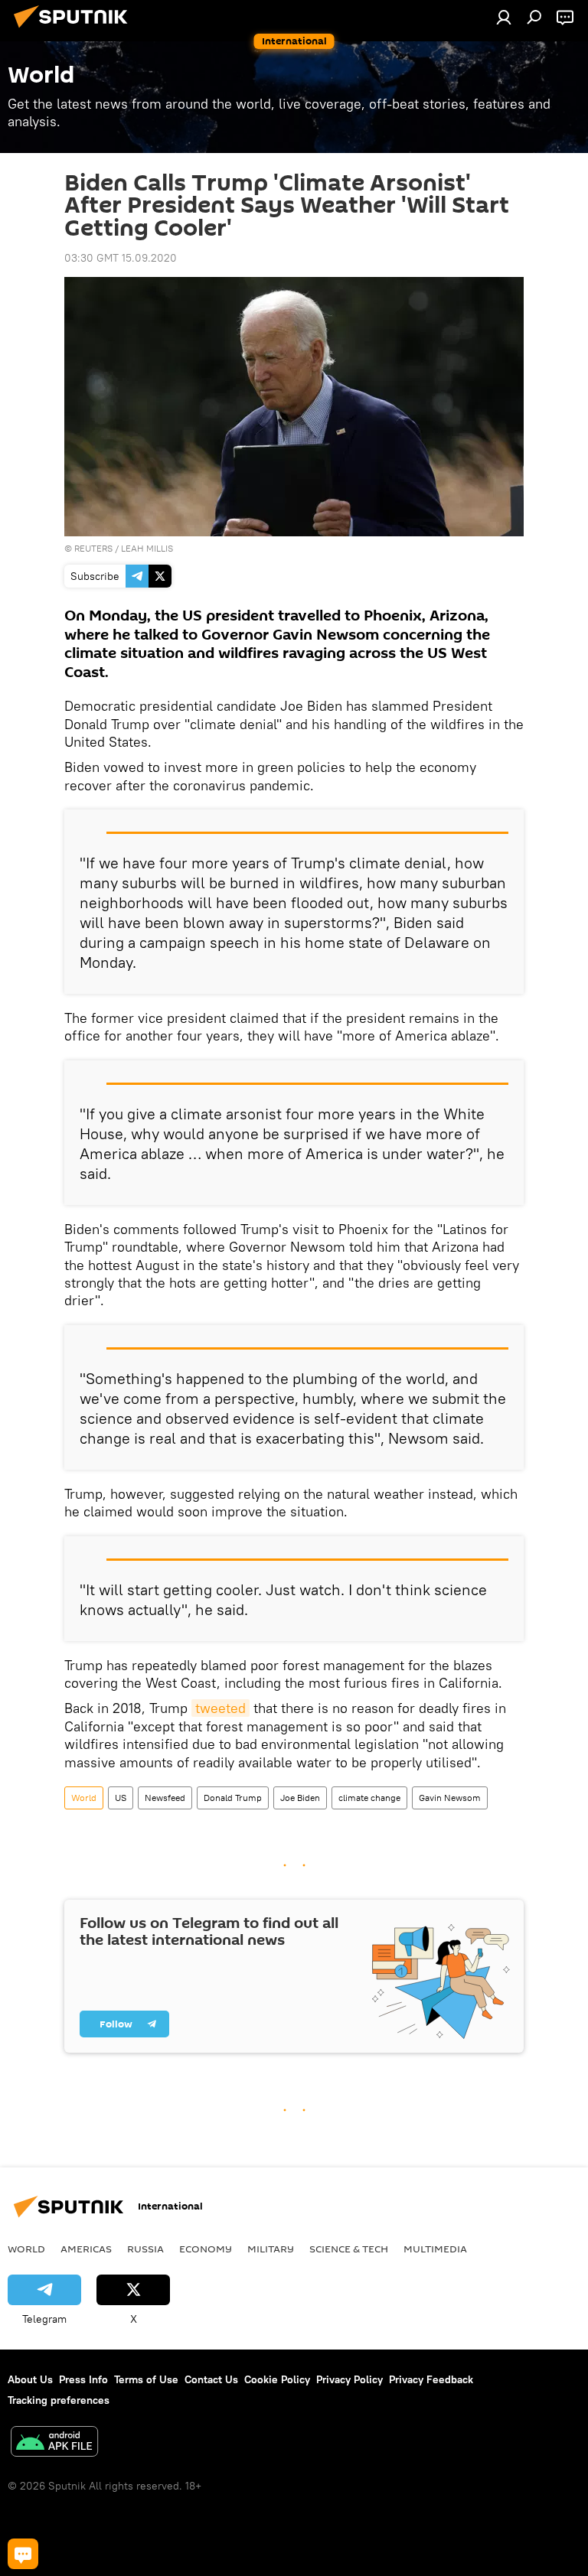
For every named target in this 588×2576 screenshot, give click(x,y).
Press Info (83, 2379)
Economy (206, 2249)
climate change (369, 1798)
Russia (145, 2249)
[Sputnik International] (75, 30)
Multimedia (435, 2249)
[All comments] (23, 2554)
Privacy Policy (350, 2379)
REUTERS (93, 548)
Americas (86, 2249)
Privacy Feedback (431, 2379)
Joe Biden (300, 1798)
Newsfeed (165, 1798)
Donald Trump (233, 1798)
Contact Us (211, 2379)
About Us (30, 2379)
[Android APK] (54, 2443)
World (84, 1798)
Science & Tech (349, 2249)
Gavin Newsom (450, 1798)
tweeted (220, 1708)
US (121, 1798)
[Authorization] (504, 17)
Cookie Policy (277, 2379)
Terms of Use (146, 2379)
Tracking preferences (59, 2400)
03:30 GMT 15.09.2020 (121, 258)
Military (271, 2249)
